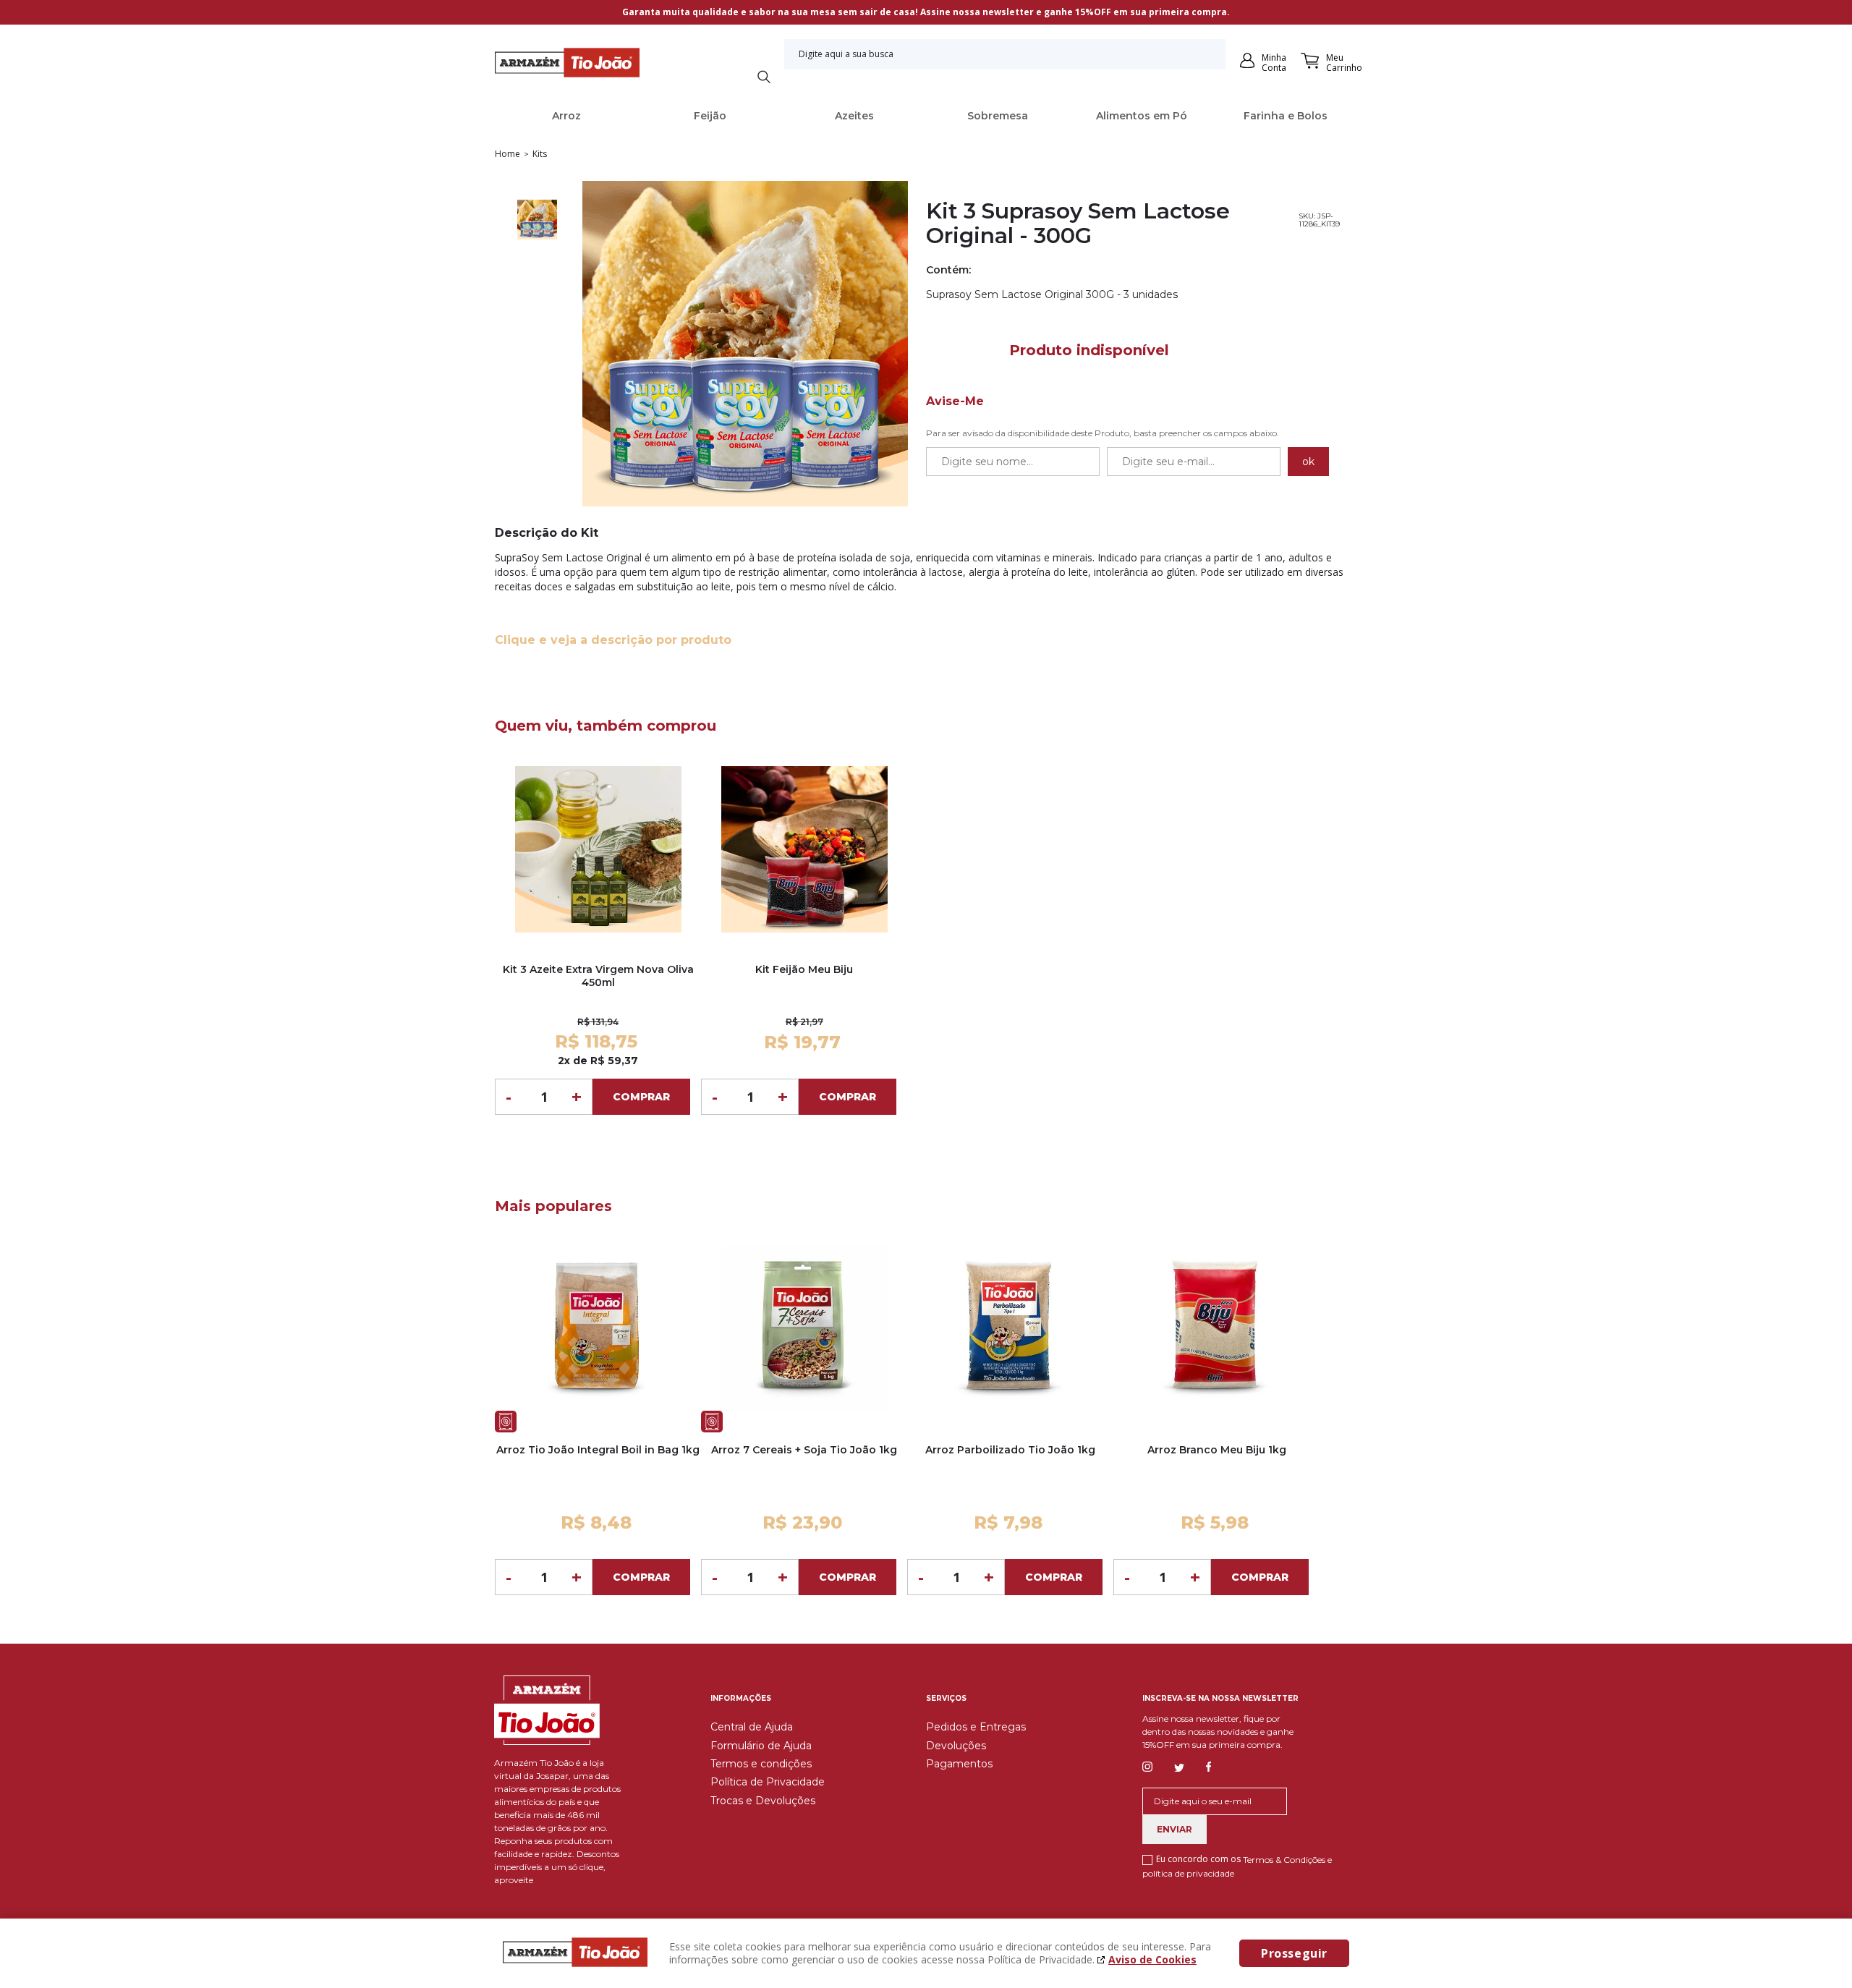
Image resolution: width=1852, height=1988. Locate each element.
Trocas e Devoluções (763, 1801)
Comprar (641, 1097)
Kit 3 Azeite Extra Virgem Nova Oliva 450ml (598, 976)
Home (507, 154)
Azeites (854, 116)
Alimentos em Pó (1142, 116)
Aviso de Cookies (1152, 1959)
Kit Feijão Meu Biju (804, 969)
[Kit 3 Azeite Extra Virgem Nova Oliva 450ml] (598, 849)
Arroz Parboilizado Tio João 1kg (1010, 1450)
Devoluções (956, 1746)
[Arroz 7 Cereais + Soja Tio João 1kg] (804, 1329)
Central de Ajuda (752, 1727)
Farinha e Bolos (1286, 116)
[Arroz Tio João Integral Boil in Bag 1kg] (598, 1329)
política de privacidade (1188, 1873)
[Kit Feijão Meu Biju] (804, 849)
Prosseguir (1294, 1953)
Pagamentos (959, 1764)
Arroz (566, 116)
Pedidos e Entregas (976, 1727)
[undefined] (745, 345)
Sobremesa (998, 116)
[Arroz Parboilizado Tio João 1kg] (1010, 1329)
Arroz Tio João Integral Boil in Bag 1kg (598, 1450)
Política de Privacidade (768, 1782)
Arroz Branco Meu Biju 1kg (1217, 1450)
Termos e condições (761, 1764)
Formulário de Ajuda (761, 1746)
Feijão (710, 116)
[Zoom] (537, 221)
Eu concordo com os (1237, 1866)
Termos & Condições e (1287, 1860)
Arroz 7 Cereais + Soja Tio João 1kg (804, 1450)
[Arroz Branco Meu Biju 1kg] (1216, 1329)
